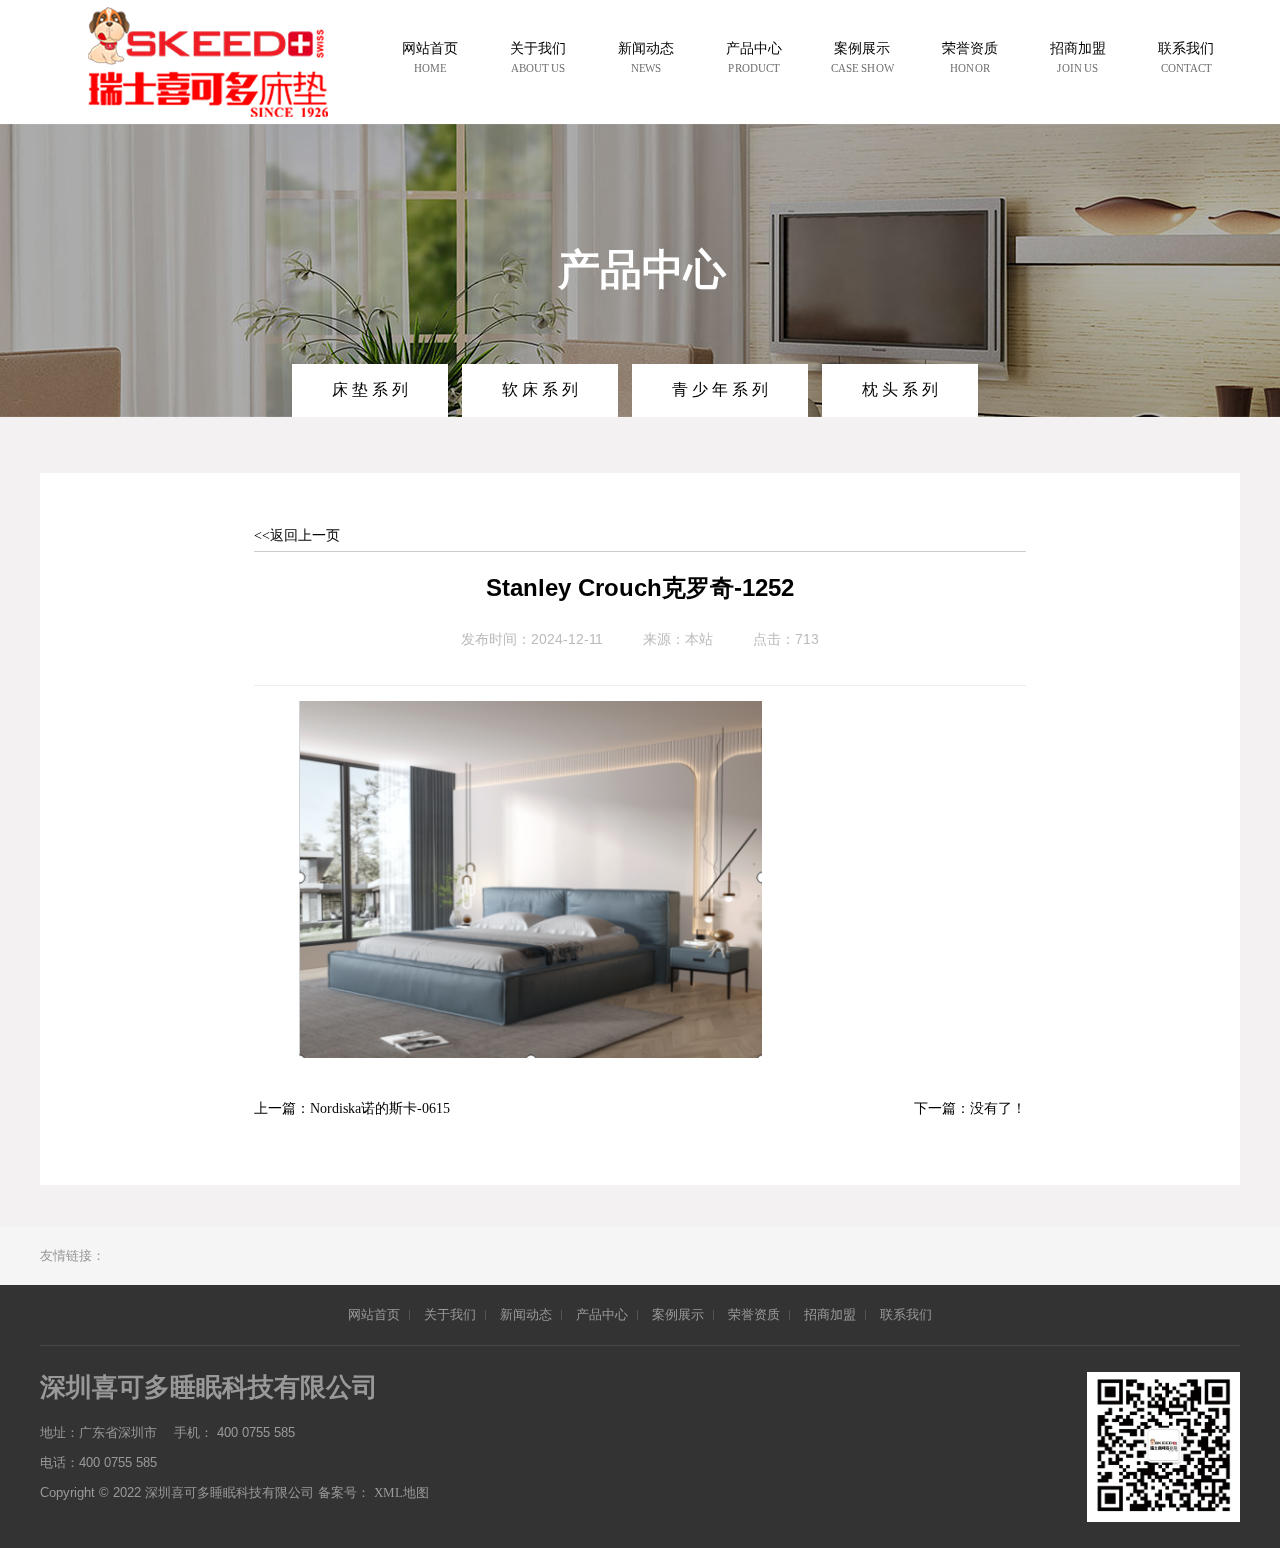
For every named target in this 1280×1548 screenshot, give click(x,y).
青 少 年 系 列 (720, 389)
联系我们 (906, 1314)
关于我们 (450, 1314)
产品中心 (602, 1314)
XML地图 (401, 1492)
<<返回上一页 (297, 535)
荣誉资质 (754, 1314)
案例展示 (678, 1314)
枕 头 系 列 (900, 389)
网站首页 (374, 1314)
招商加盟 (830, 1314)
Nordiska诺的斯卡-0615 (380, 1108)
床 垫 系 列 (370, 389)
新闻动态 (526, 1314)
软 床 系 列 (540, 389)
